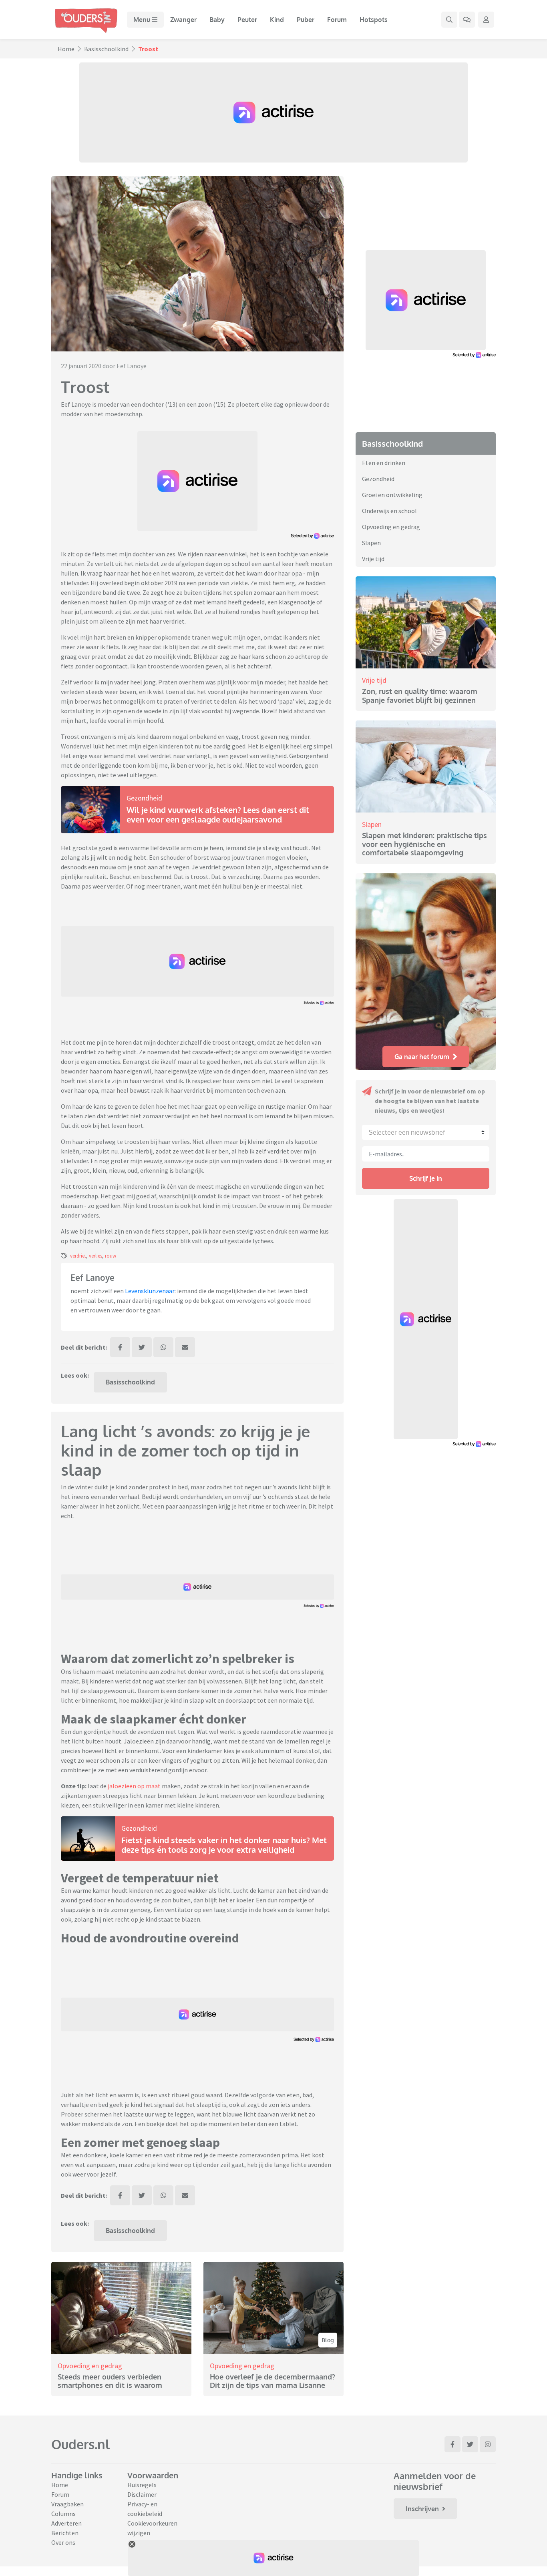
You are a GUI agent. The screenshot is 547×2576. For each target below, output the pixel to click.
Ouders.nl (80, 2444)
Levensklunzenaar (150, 1291)
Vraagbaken (67, 2504)
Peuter (247, 20)
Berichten (65, 2533)
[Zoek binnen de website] (449, 20)
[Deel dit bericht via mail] (185, 1347)
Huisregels (142, 2485)
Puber (306, 20)
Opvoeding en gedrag (90, 2366)
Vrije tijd (373, 559)
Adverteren (66, 2523)
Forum (337, 20)
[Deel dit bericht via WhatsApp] (163, 1347)
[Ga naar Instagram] (488, 2444)
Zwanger (183, 20)
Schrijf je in (426, 1178)
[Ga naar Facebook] (452, 2444)
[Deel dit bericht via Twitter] (142, 1347)
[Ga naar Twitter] (470, 2444)
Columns (63, 2514)
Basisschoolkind (106, 49)
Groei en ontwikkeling (392, 495)
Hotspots (374, 20)
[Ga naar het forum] (467, 20)
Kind (277, 20)
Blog (328, 2340)
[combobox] (426, 1132)
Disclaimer (142, 2494)
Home (66, 49)
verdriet (78, 1256)
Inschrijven (422, 2509)
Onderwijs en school (389, 511)
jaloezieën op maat (134, 1786)
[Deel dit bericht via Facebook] (120, 1347)
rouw (111, 1256)
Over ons (63, 2542)
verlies (96, 1256)
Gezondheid (144, 798)
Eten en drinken (384, 463)
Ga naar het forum (422, 1057)
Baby (217, 20)
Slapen (371, 543)
